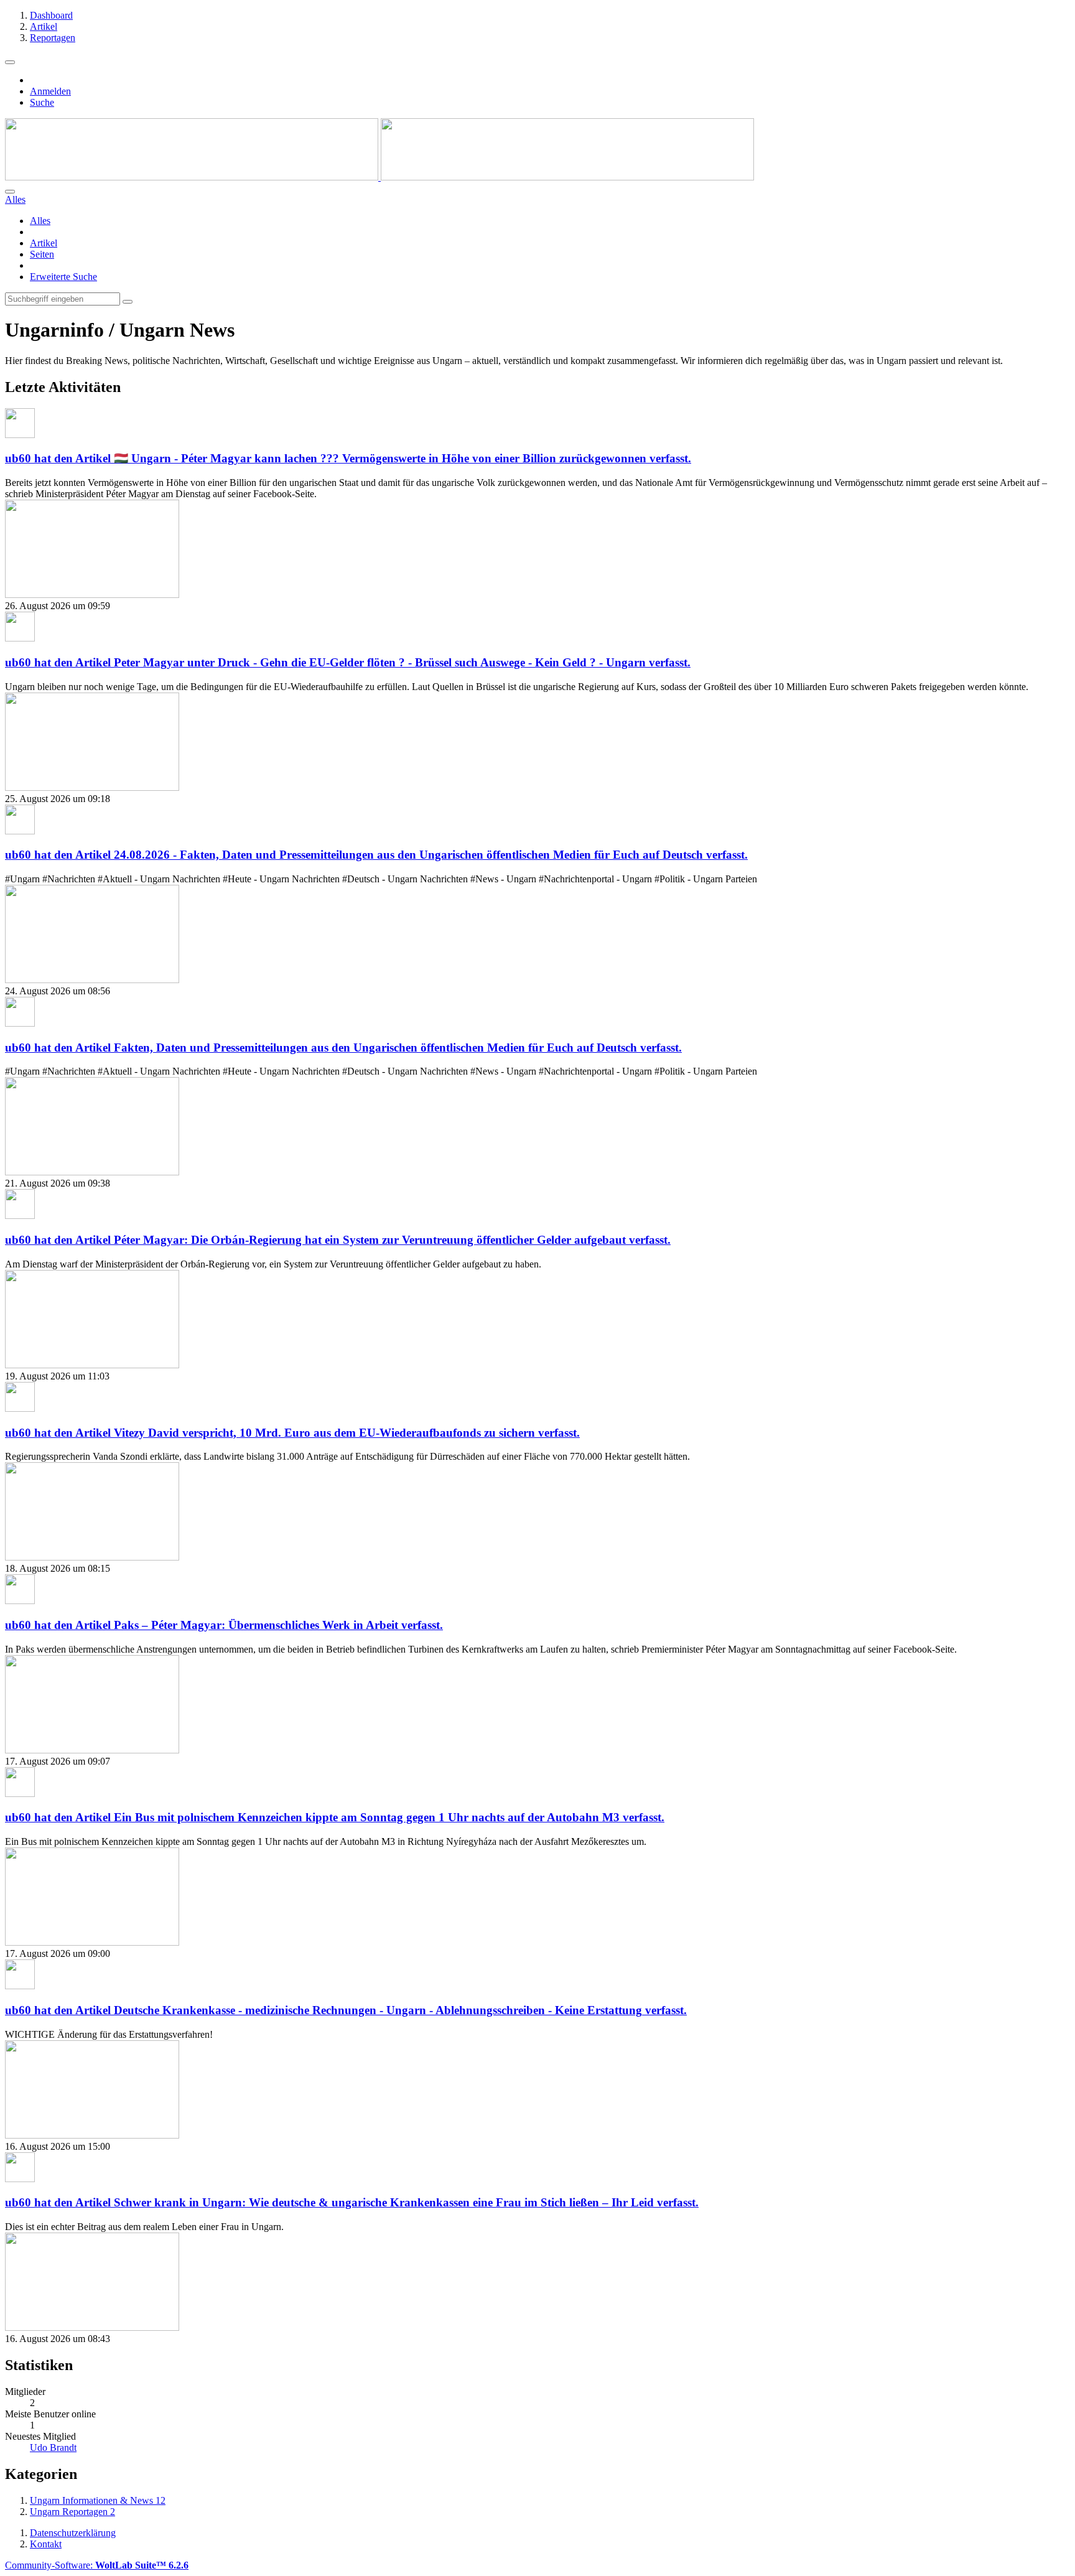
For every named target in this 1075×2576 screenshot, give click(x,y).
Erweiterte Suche (63, 277)
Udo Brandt (53, 2448)
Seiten (42, 254)
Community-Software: (97, 2565)
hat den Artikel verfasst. (348, 458)
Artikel (44, 243)
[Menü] (10, 62)
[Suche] (10, 192)
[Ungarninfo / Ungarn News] (379, 177)
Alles (40, 221)
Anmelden (50, 91)
